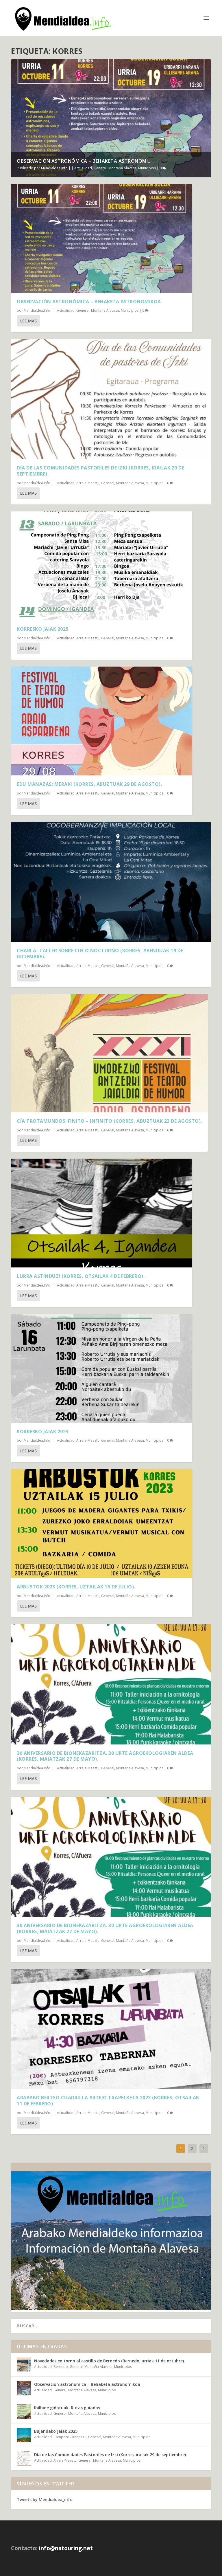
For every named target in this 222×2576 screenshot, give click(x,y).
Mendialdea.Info (54, 168)
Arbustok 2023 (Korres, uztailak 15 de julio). (76, 1587)
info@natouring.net (66, 2548)
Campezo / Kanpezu (70, 2437)
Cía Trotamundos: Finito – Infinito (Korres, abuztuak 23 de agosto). (109, 1121)
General (100, 168)
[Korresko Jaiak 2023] (102, 1368)
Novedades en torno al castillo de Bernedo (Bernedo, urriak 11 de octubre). (110, 2361)
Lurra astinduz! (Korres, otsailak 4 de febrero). (81, 1276)
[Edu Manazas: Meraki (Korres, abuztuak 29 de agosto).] (102, 721)
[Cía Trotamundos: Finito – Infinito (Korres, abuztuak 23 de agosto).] (109, 1053)
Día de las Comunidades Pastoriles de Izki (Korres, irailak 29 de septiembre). (100, 471)
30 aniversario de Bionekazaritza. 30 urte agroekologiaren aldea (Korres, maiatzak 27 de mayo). (105, 1928)
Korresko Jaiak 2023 (43, 1432)
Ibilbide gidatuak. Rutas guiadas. (68, 2408)
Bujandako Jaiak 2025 (56, 2431)
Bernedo (61, 2367)
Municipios (147, 168)
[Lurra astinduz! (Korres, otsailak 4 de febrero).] (102, 1213)
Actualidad (83, 168)
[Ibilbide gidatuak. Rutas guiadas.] (24, 2412)
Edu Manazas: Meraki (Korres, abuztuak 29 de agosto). (89, 784)
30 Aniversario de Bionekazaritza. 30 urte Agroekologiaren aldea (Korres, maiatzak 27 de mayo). (105, 1756)
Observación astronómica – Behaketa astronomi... (84, 161)
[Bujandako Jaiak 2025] (24, 2435)
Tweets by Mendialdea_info (45, 2499)
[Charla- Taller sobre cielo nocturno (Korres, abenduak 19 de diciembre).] (111, 882)
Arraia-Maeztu (88, 483)
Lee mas (28, 321)
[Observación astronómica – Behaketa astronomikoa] (102, 238)
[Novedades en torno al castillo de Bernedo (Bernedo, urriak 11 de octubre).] (24, 2365)
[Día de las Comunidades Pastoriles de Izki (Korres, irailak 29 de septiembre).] (111, 399)
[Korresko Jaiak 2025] (102, 566)
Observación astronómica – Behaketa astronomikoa (89, 302)
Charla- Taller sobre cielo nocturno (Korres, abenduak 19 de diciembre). (100, 954)
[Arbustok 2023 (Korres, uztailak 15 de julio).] (102, 1524)
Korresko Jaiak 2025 (43, 629)
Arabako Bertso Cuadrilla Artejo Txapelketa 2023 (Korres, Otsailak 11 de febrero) (108, 2101)
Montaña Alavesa (122, 168)
